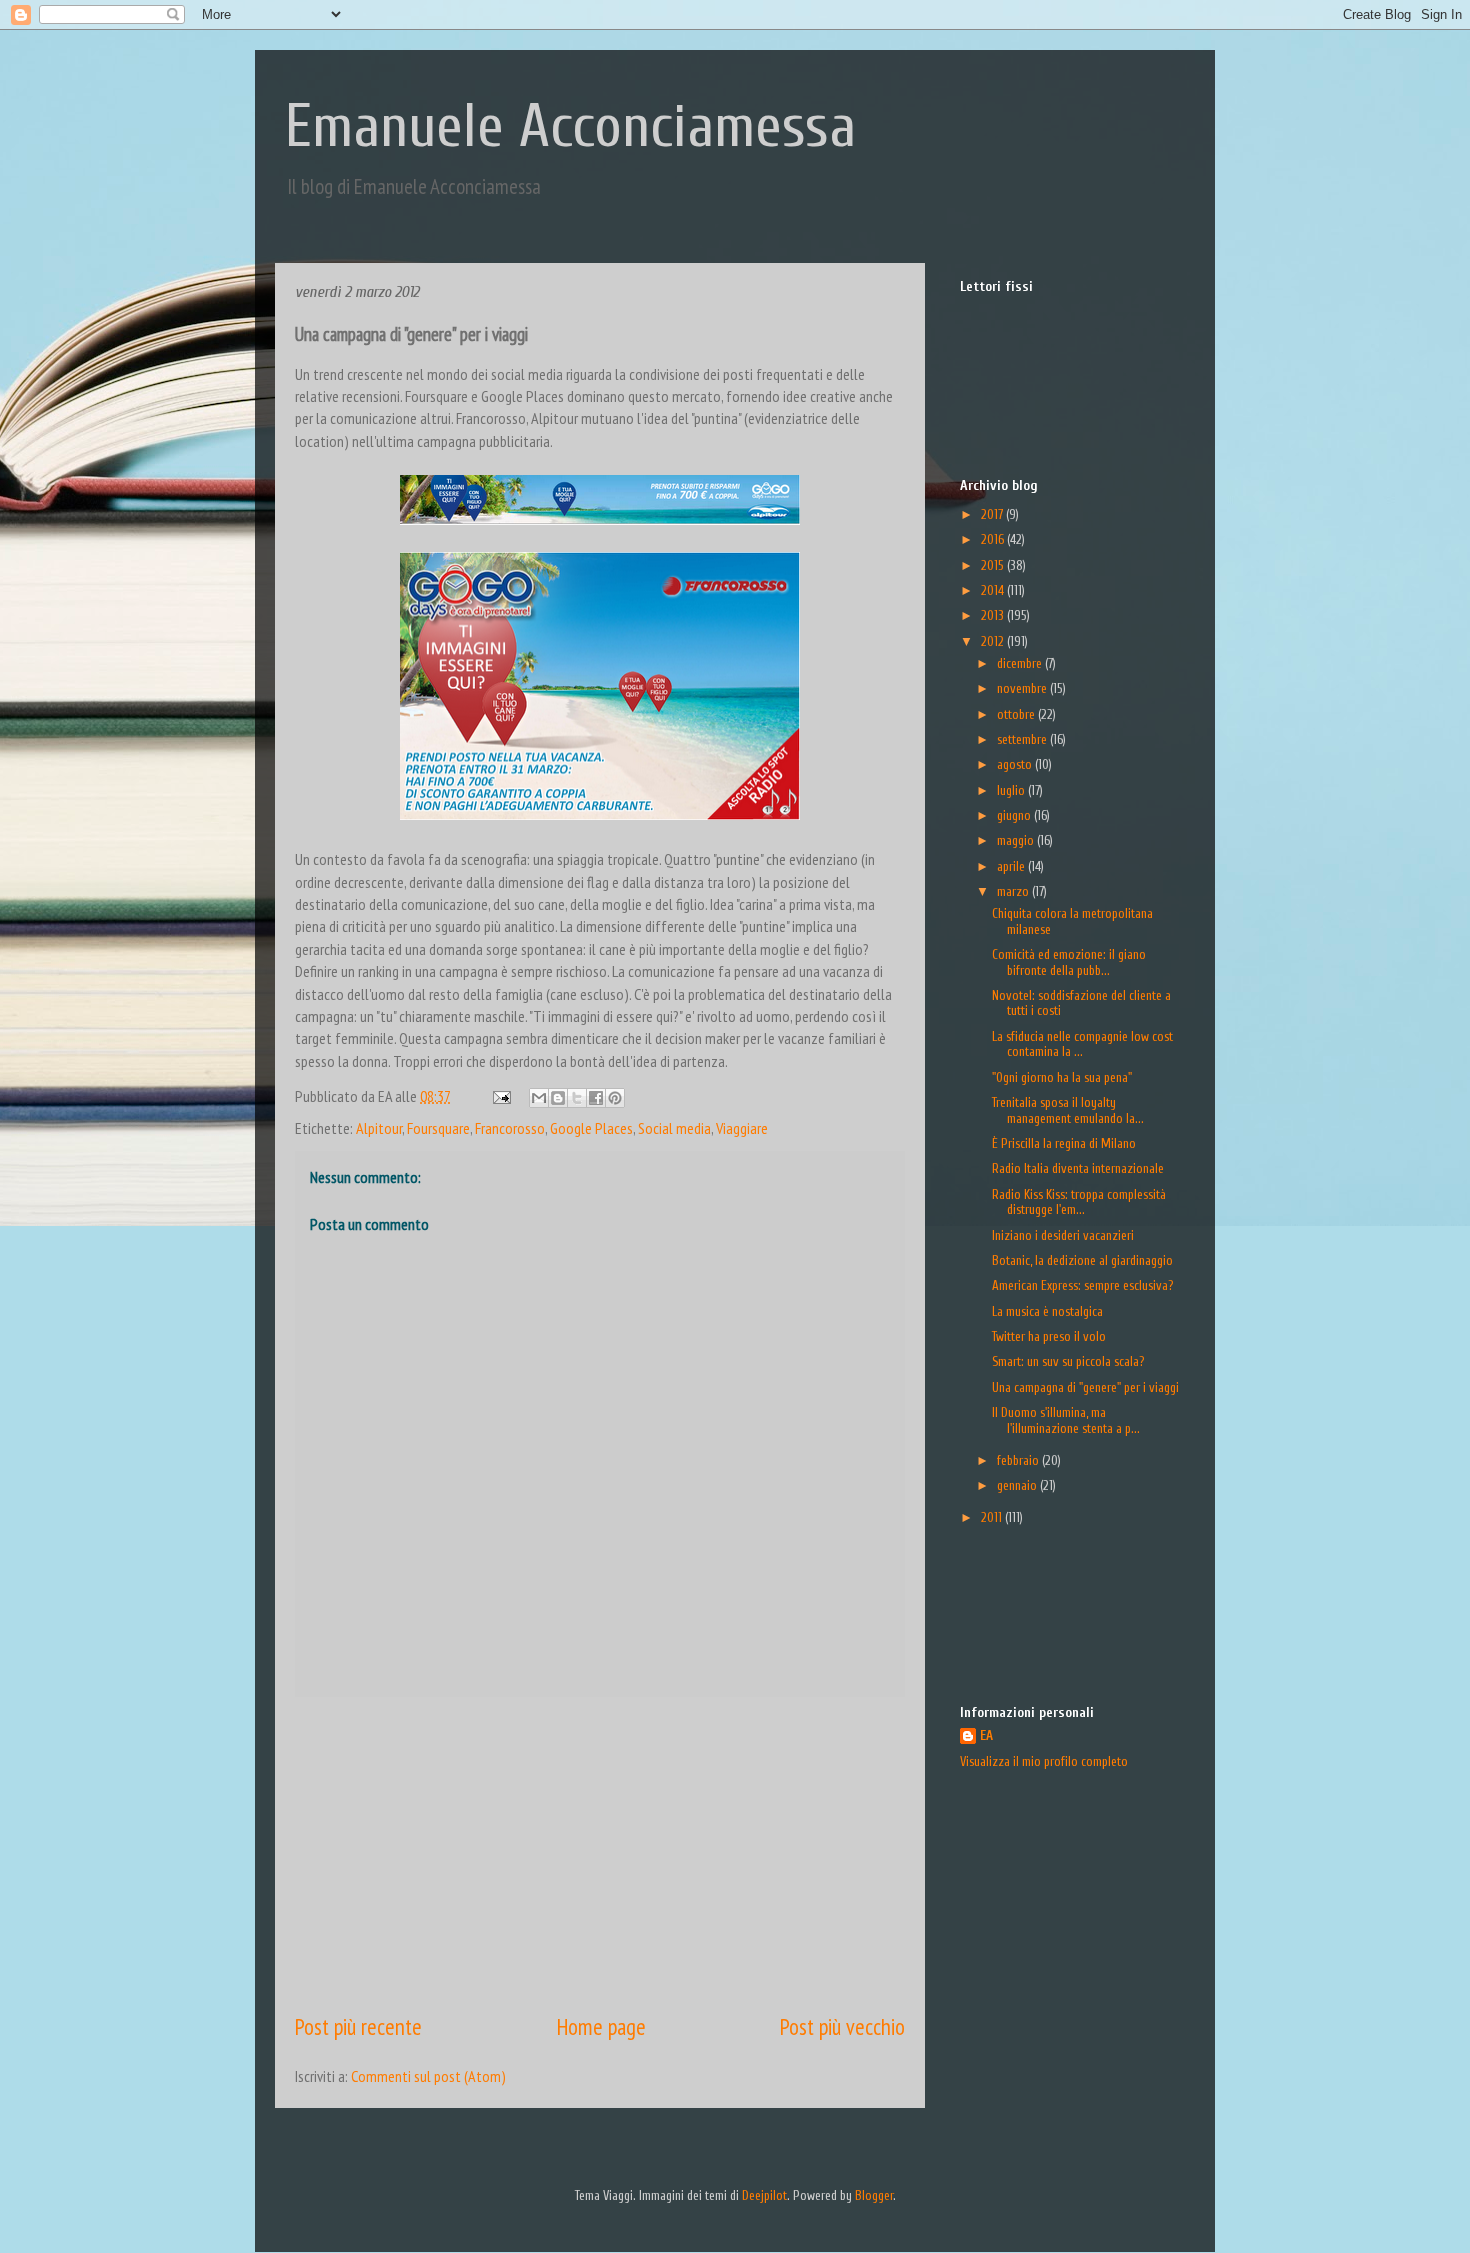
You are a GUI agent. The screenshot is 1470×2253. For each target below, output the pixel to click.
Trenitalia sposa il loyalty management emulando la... (1068, 1110)
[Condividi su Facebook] (596, 1098)
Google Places (591, 1128)
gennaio (1018, 1485)
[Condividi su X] (577, 1098)
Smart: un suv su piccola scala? (1068, 1361)
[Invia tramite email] (539, 1098)
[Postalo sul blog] (558, 1098)
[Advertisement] (600, 1854)
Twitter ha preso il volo (1049, 1336)
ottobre (1017, 714)
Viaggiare (742, 1128)
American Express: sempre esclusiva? (1082, 1285)
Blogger (874, 2195)
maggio (1017, 840)
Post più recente (358, 2026)
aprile (1012, 866)
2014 (994, 590)
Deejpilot (764, 2195)
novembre (1023, 688)
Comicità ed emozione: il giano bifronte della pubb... (1069, 962)
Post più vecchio (842, 2026)
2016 (994, 539)
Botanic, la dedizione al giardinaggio (1082, 1260)
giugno (1015, 815)
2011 (993, 1517)
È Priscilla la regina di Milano (1064, 1143)
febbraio (1019, 1460)
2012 (994, 641)
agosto (1016, 764)
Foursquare (438, 1128)
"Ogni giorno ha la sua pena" (1062, 1077)
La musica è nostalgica (1047, 1311)
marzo (1014, 891)
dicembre (1021, 663)
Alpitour (379, 1128)
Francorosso (510, 1128)
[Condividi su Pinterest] (615, 1098)
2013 (994, 615)
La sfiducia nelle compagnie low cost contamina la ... (1082, 1044)
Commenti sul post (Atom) (428, 2076)
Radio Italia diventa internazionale (1078, 1168)
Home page (601, 2026)
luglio (1012, 790)
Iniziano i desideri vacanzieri (1063, 1235)
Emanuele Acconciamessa (570, 127)
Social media (674, 1128)
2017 (993, 514)
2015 (994, 565)
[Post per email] (499, 1096)
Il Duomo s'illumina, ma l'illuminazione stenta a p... (1066, 1420)
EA (986, 1735)
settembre (1023, 739)
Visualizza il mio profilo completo (1044, 1761)
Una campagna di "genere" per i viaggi (1085, 1387)
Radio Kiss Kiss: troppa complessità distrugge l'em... (1079, 1202)
